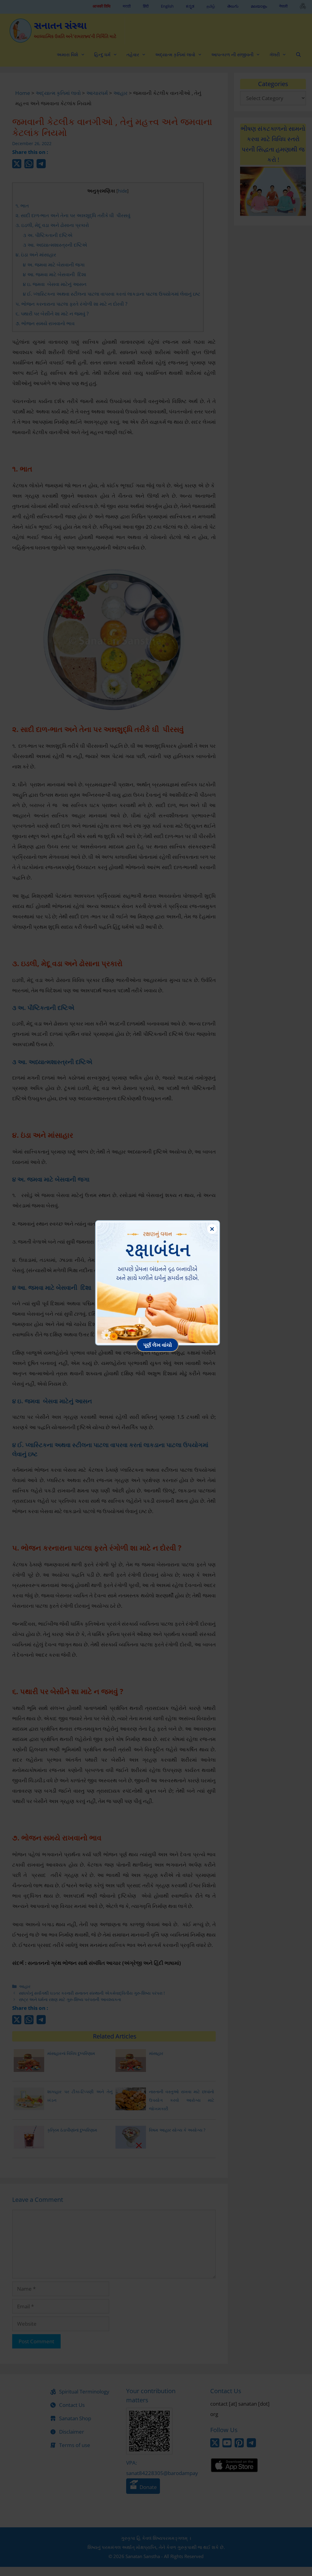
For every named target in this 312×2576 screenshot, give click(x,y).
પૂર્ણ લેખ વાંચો (158, 1345)
